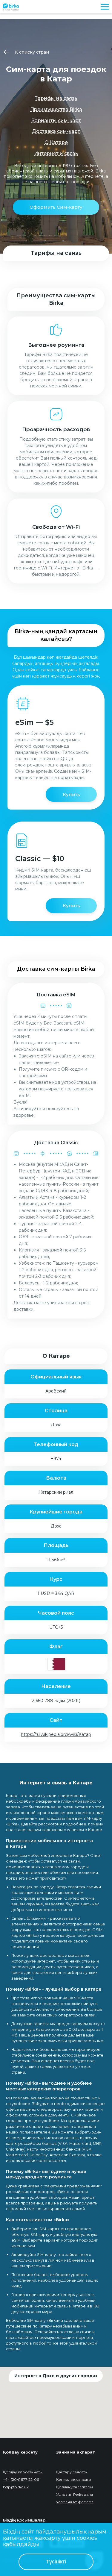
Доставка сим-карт (56, 131)
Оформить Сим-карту (56, 207)
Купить (71, 794)
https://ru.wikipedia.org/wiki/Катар (56, 1734)
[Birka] (11, 6)
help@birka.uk (16, 2487)
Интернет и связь (56, 153)
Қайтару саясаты (72, 2472)
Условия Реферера (75, 2502)
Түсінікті (56, 2562)
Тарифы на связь (56, 98)
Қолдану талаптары (75, 2487)
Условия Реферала (75, 2494)
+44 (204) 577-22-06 (21, 2479)
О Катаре (56, 142)
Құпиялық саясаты (74, 2479)
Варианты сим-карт (56, 121)
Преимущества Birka (56, 109)
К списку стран (32, 52)
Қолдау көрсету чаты (23, 2472)
